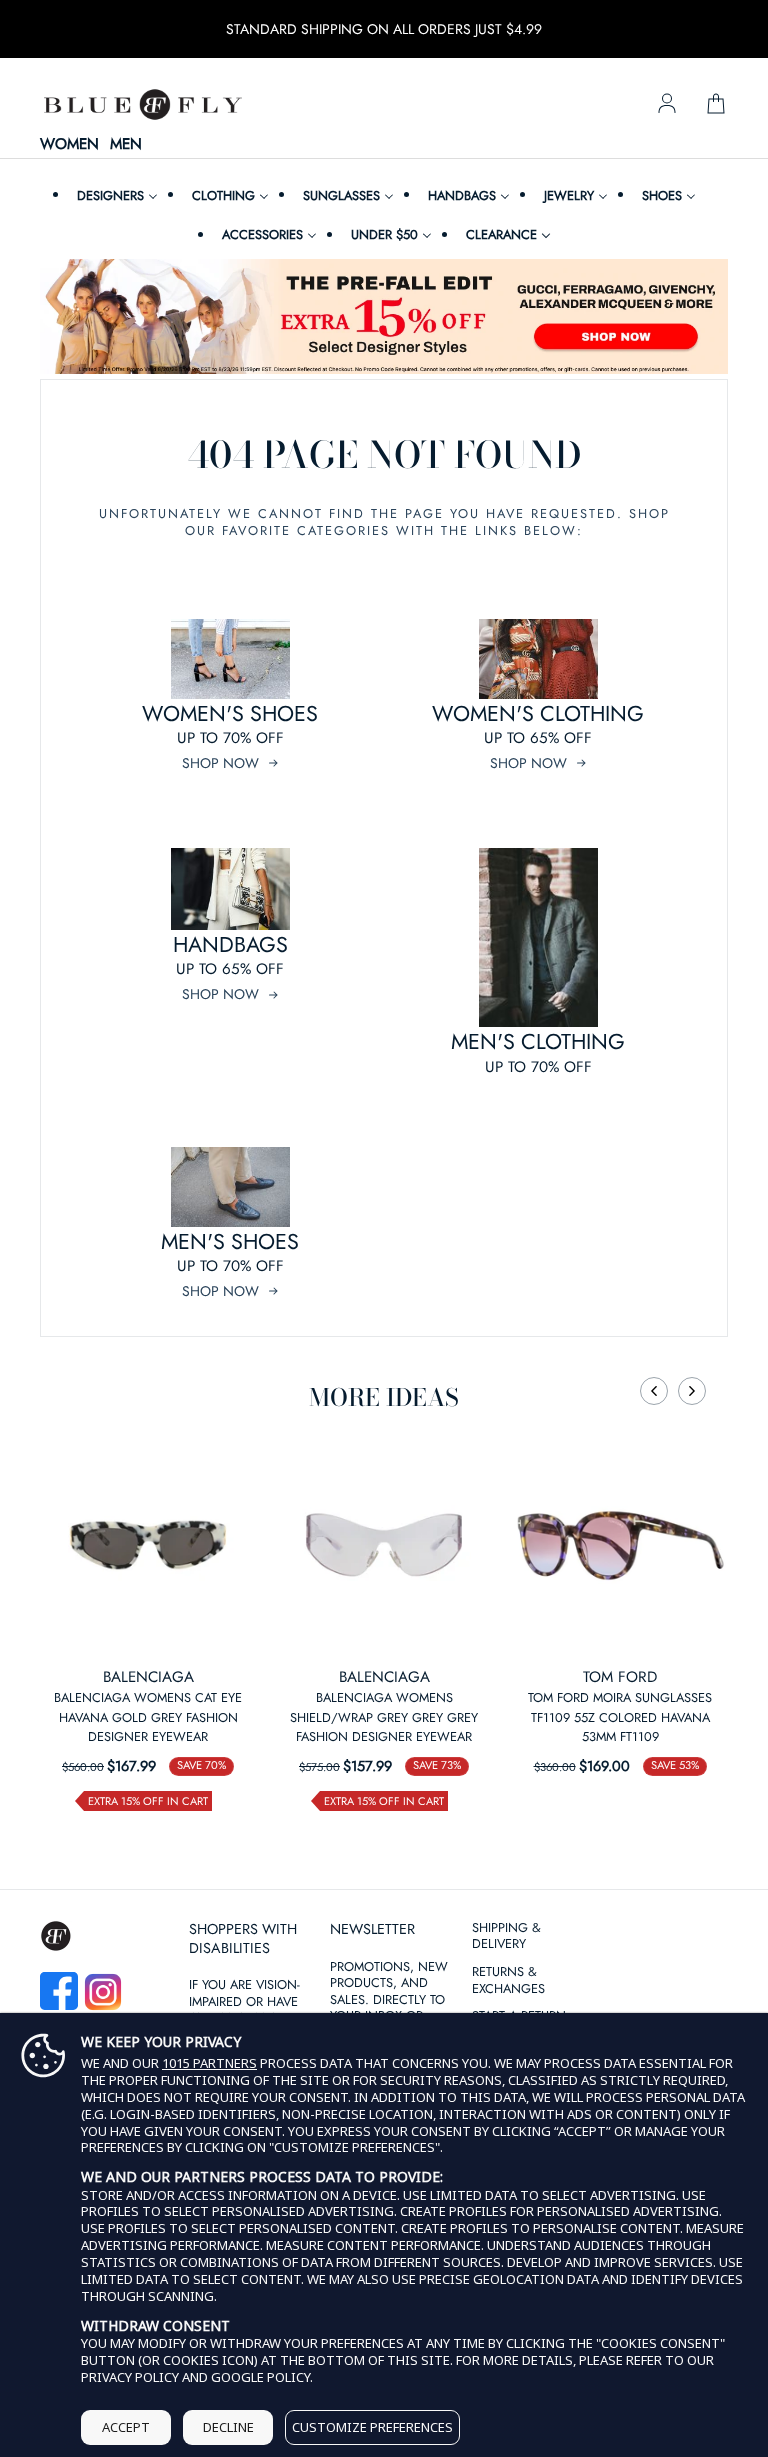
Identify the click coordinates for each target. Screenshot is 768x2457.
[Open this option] (148, 1545)
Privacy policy (130, 2377)
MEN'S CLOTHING (538, 1041)
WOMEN (69, 145)
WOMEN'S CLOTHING (538, 713)
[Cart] (716, 105)
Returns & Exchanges (508, 1981)
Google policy (260, 2377)
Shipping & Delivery (506, 1937)
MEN (126, 145)
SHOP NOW (220, 763)
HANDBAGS (230, 944)
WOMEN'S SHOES (230, 713)
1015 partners (209, 2063)
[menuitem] (115, 195)
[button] (654, 1391)
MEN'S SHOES (230, 1241)
